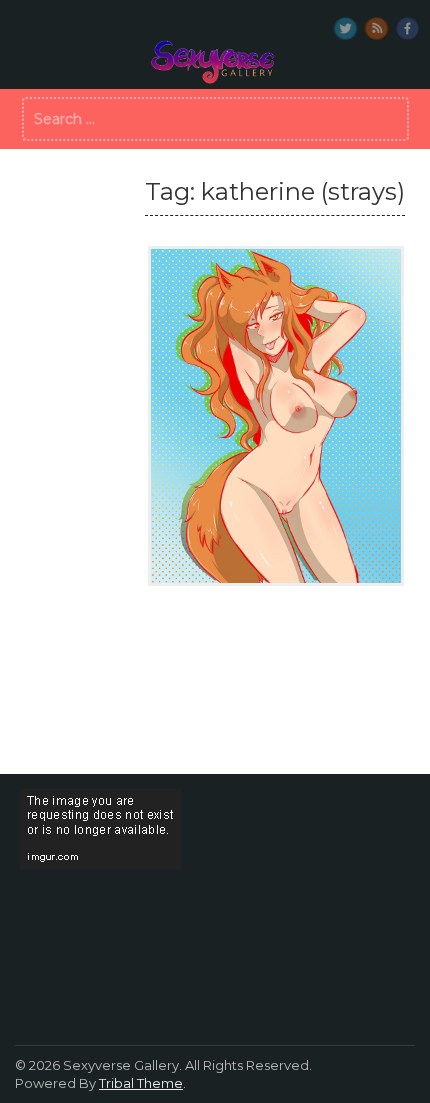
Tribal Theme (141, 1083)
